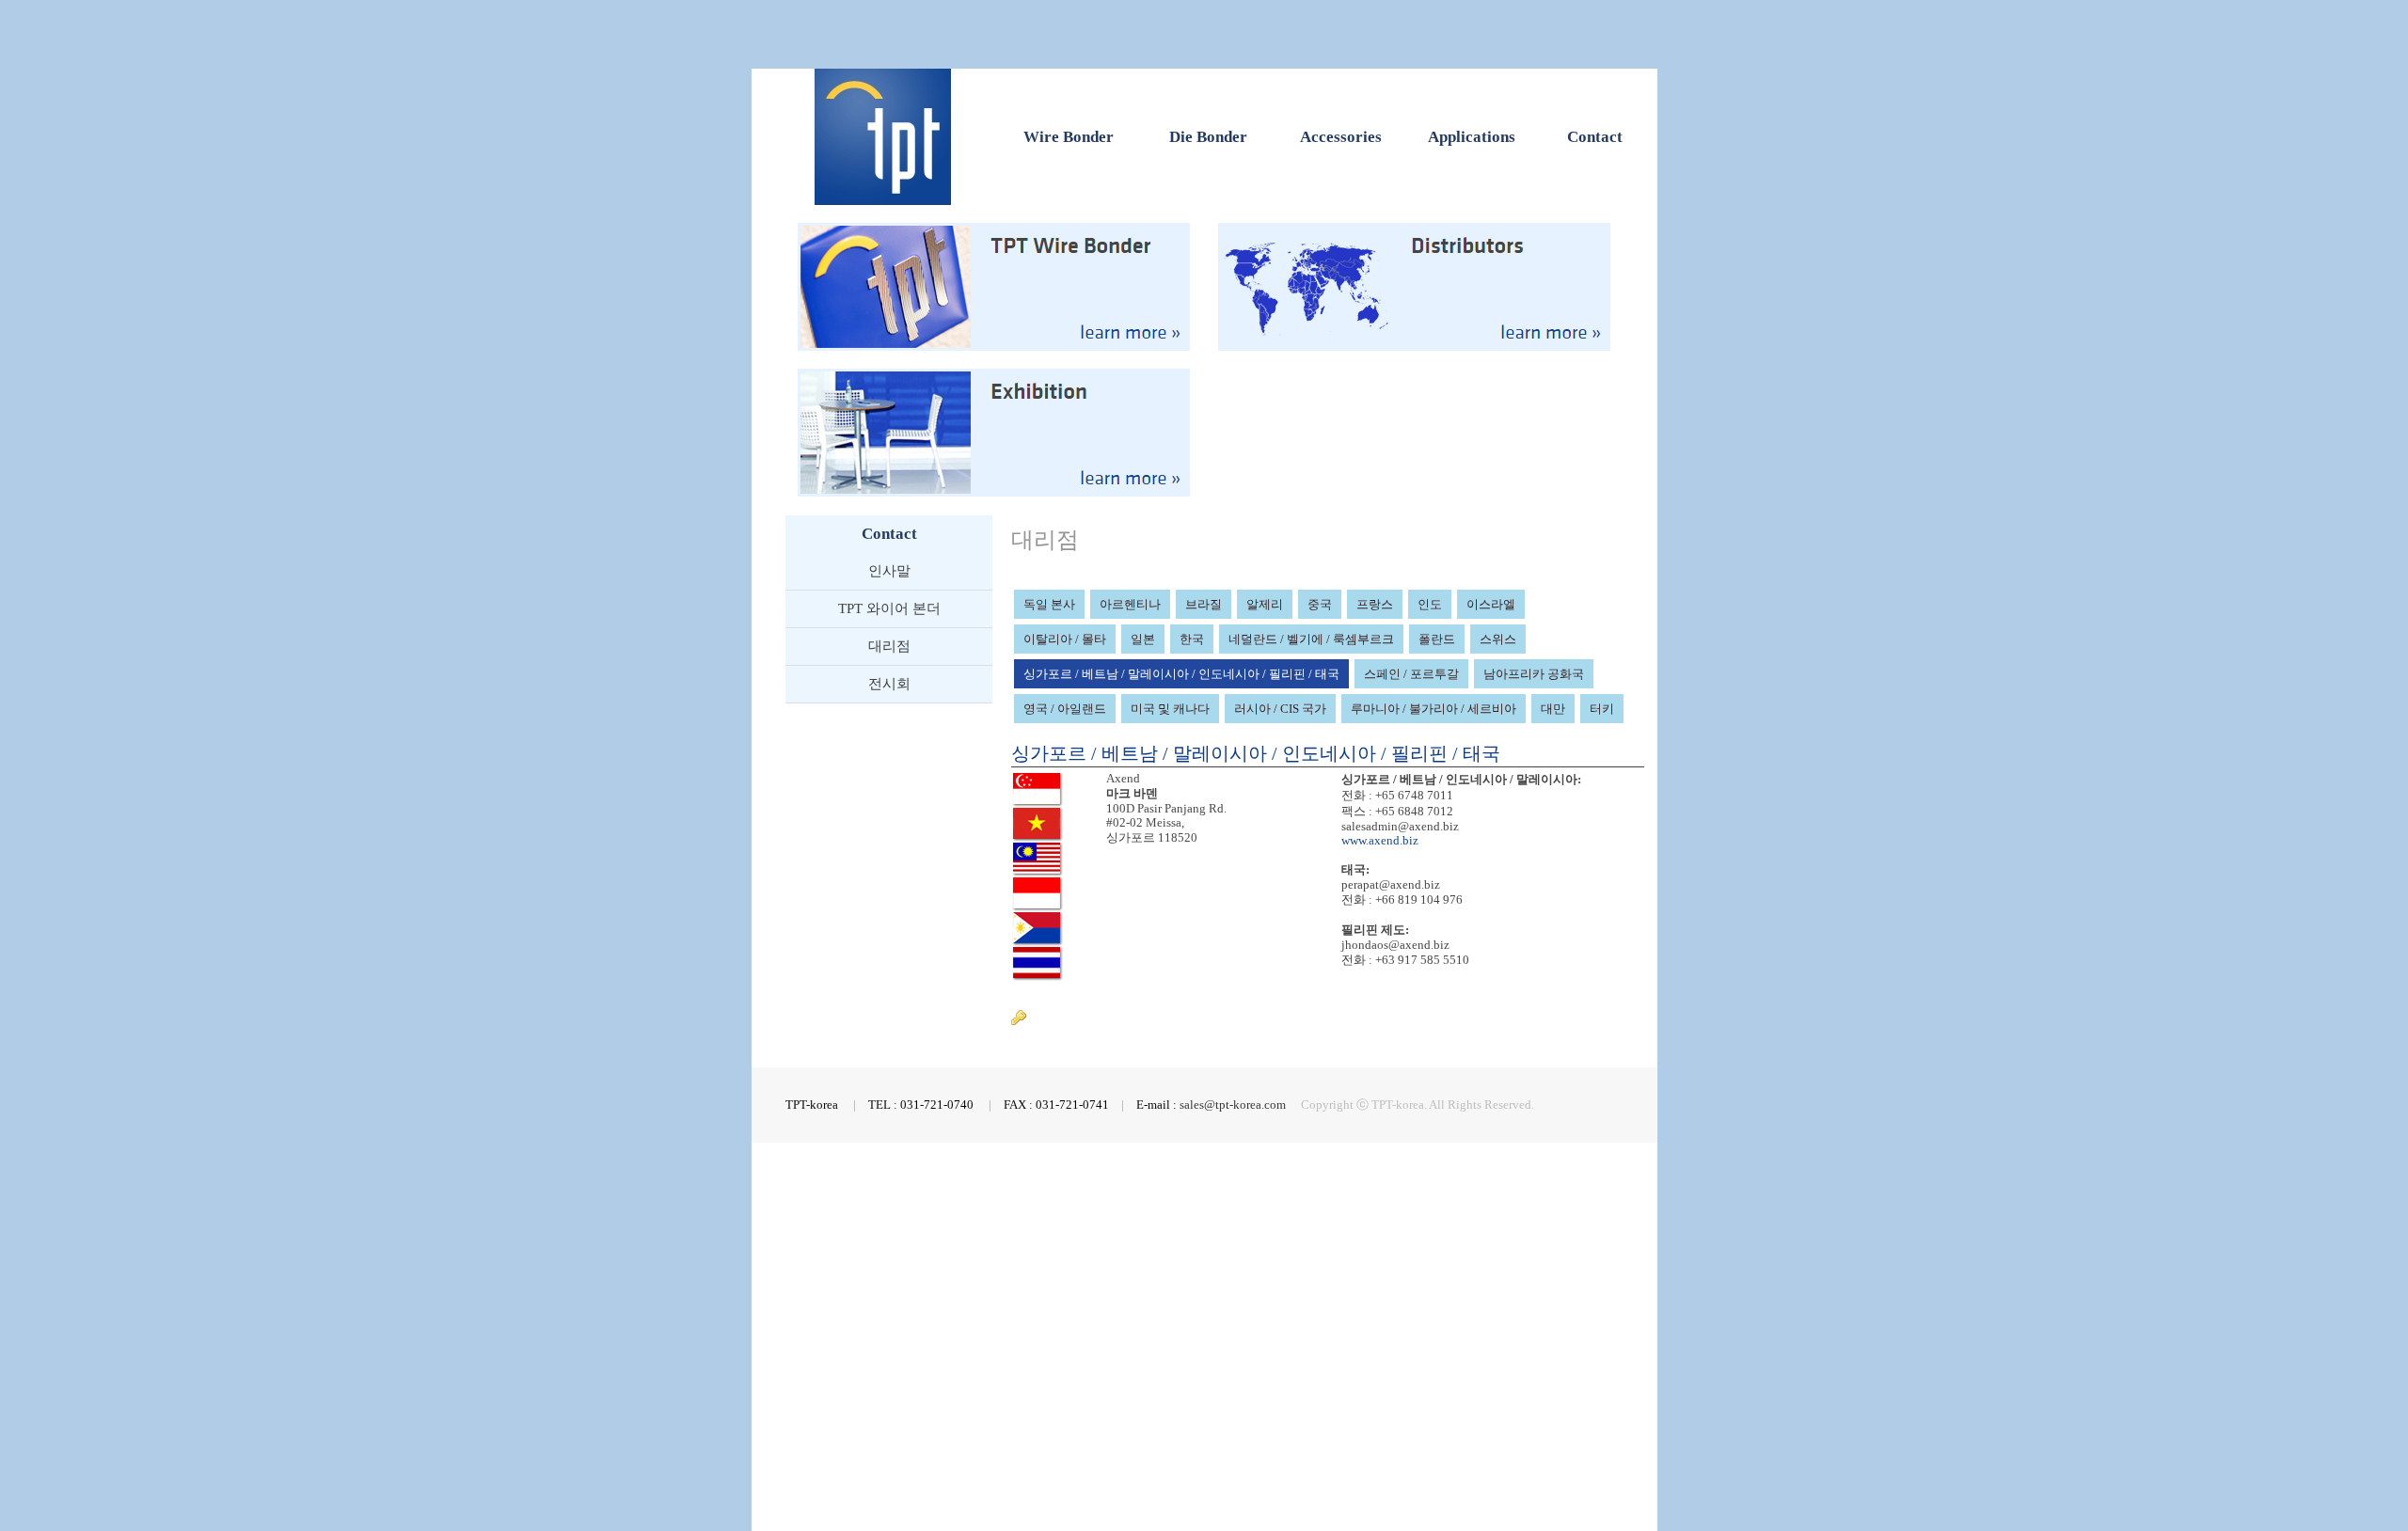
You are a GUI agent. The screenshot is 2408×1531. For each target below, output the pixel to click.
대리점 (889, 646)
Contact (1595, 137)
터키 (1602, 709)
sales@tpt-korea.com (1233, 1105)
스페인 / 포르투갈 (1411, 674)
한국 (1192, 639)
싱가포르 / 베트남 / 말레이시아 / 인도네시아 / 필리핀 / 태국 (1181, 674)
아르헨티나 (1130, 604)
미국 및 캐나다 (1170, 709)
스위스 (1498, 639)
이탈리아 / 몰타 (1065, 639)
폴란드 (1437, 639)
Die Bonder (1208, 137)
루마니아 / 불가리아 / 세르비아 (1434, 709)
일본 (1143, 639)
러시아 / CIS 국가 (1280, 709)
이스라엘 (1491, 604)
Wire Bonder (1069, 137)
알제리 (1265, 604)
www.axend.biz (1380, 841)
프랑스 (1375, 604)
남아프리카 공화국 (1534, 674)
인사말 (889, 571)
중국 (1320, 604)
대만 (1553, 709)
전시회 (889, 684)
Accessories (1341, 137)
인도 (1430, 604)
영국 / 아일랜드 (1065, 709)
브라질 (1204, 604)
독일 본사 (1049, 604)
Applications (1472, 137)
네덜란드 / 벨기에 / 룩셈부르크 (1311, 639)
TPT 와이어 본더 (889, 608)
